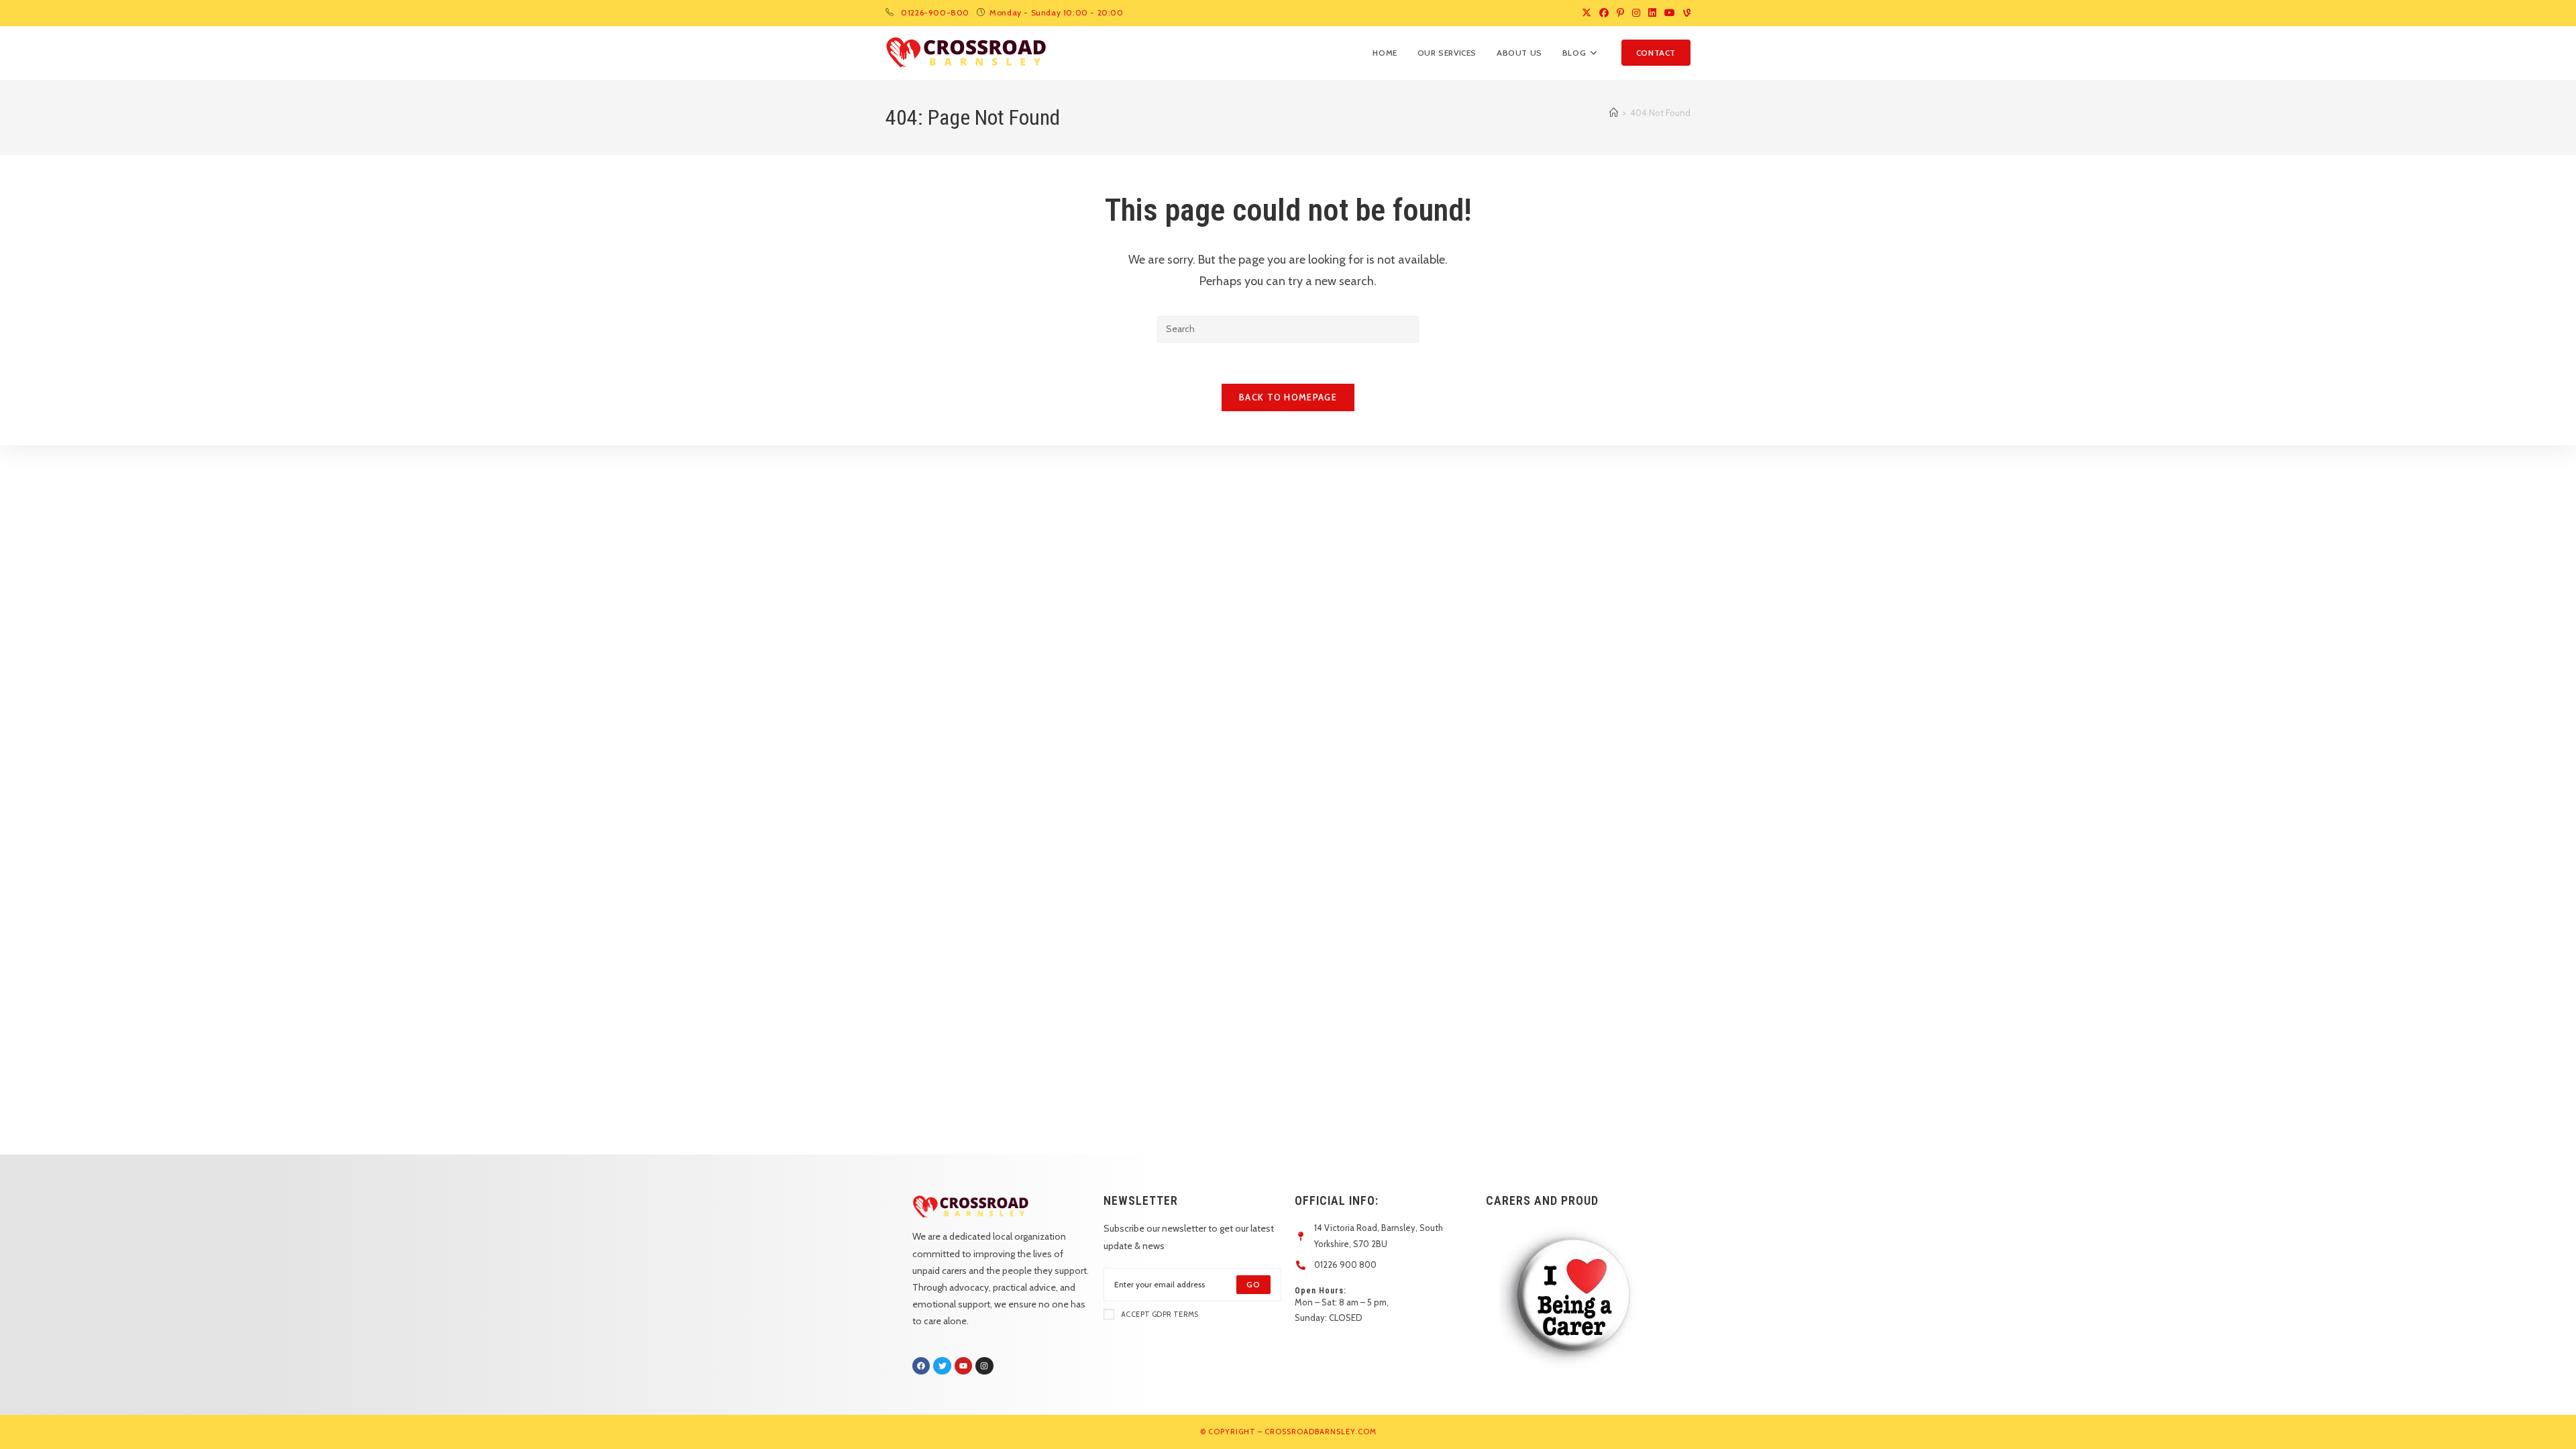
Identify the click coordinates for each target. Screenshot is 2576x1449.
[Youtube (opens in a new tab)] (1670, 13)
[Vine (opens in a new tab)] (1685, 13)
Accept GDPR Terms (1160, 1314)
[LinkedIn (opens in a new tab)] (1652, 13)
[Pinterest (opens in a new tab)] (1620, 13)
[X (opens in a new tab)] (1587, 13)
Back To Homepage (1288, 397)
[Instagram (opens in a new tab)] (1636, 13)
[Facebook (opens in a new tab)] (1604, 13)
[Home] (1614, 113)
